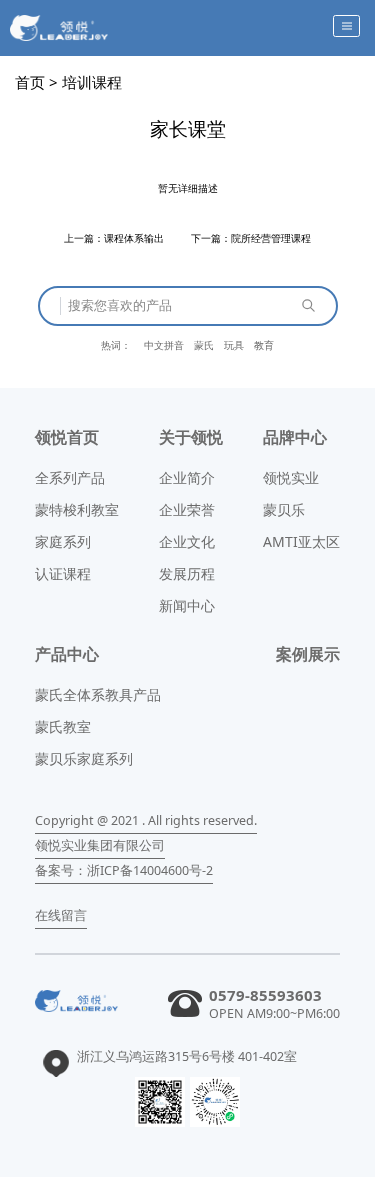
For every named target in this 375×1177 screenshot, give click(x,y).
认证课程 (63, 573)
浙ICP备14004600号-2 (150, 870)
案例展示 (308, 654)
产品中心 (67, 654)
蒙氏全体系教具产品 (98, 694)
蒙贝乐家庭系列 (84, 758)
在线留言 (61, 915)
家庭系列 (63, 541)
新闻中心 (187, 605)
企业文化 (187, 541)
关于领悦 (191, 437)
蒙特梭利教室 (77, 509)
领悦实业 (291, 477)
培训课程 (92, 82)
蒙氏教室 (63, 726)
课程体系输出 (134, 238)
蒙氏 (204, 345)
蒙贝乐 (284, 509)
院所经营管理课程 (271, 238)
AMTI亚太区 (301, 541)
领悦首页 (67, 437)
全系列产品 (70, 477)
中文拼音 (164, 345)
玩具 (234, 345)
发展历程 (187, 573)
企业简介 (187, 477)
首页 (30, 82)
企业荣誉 (187, 509)
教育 (264, 345)
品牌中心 (295, 437)
